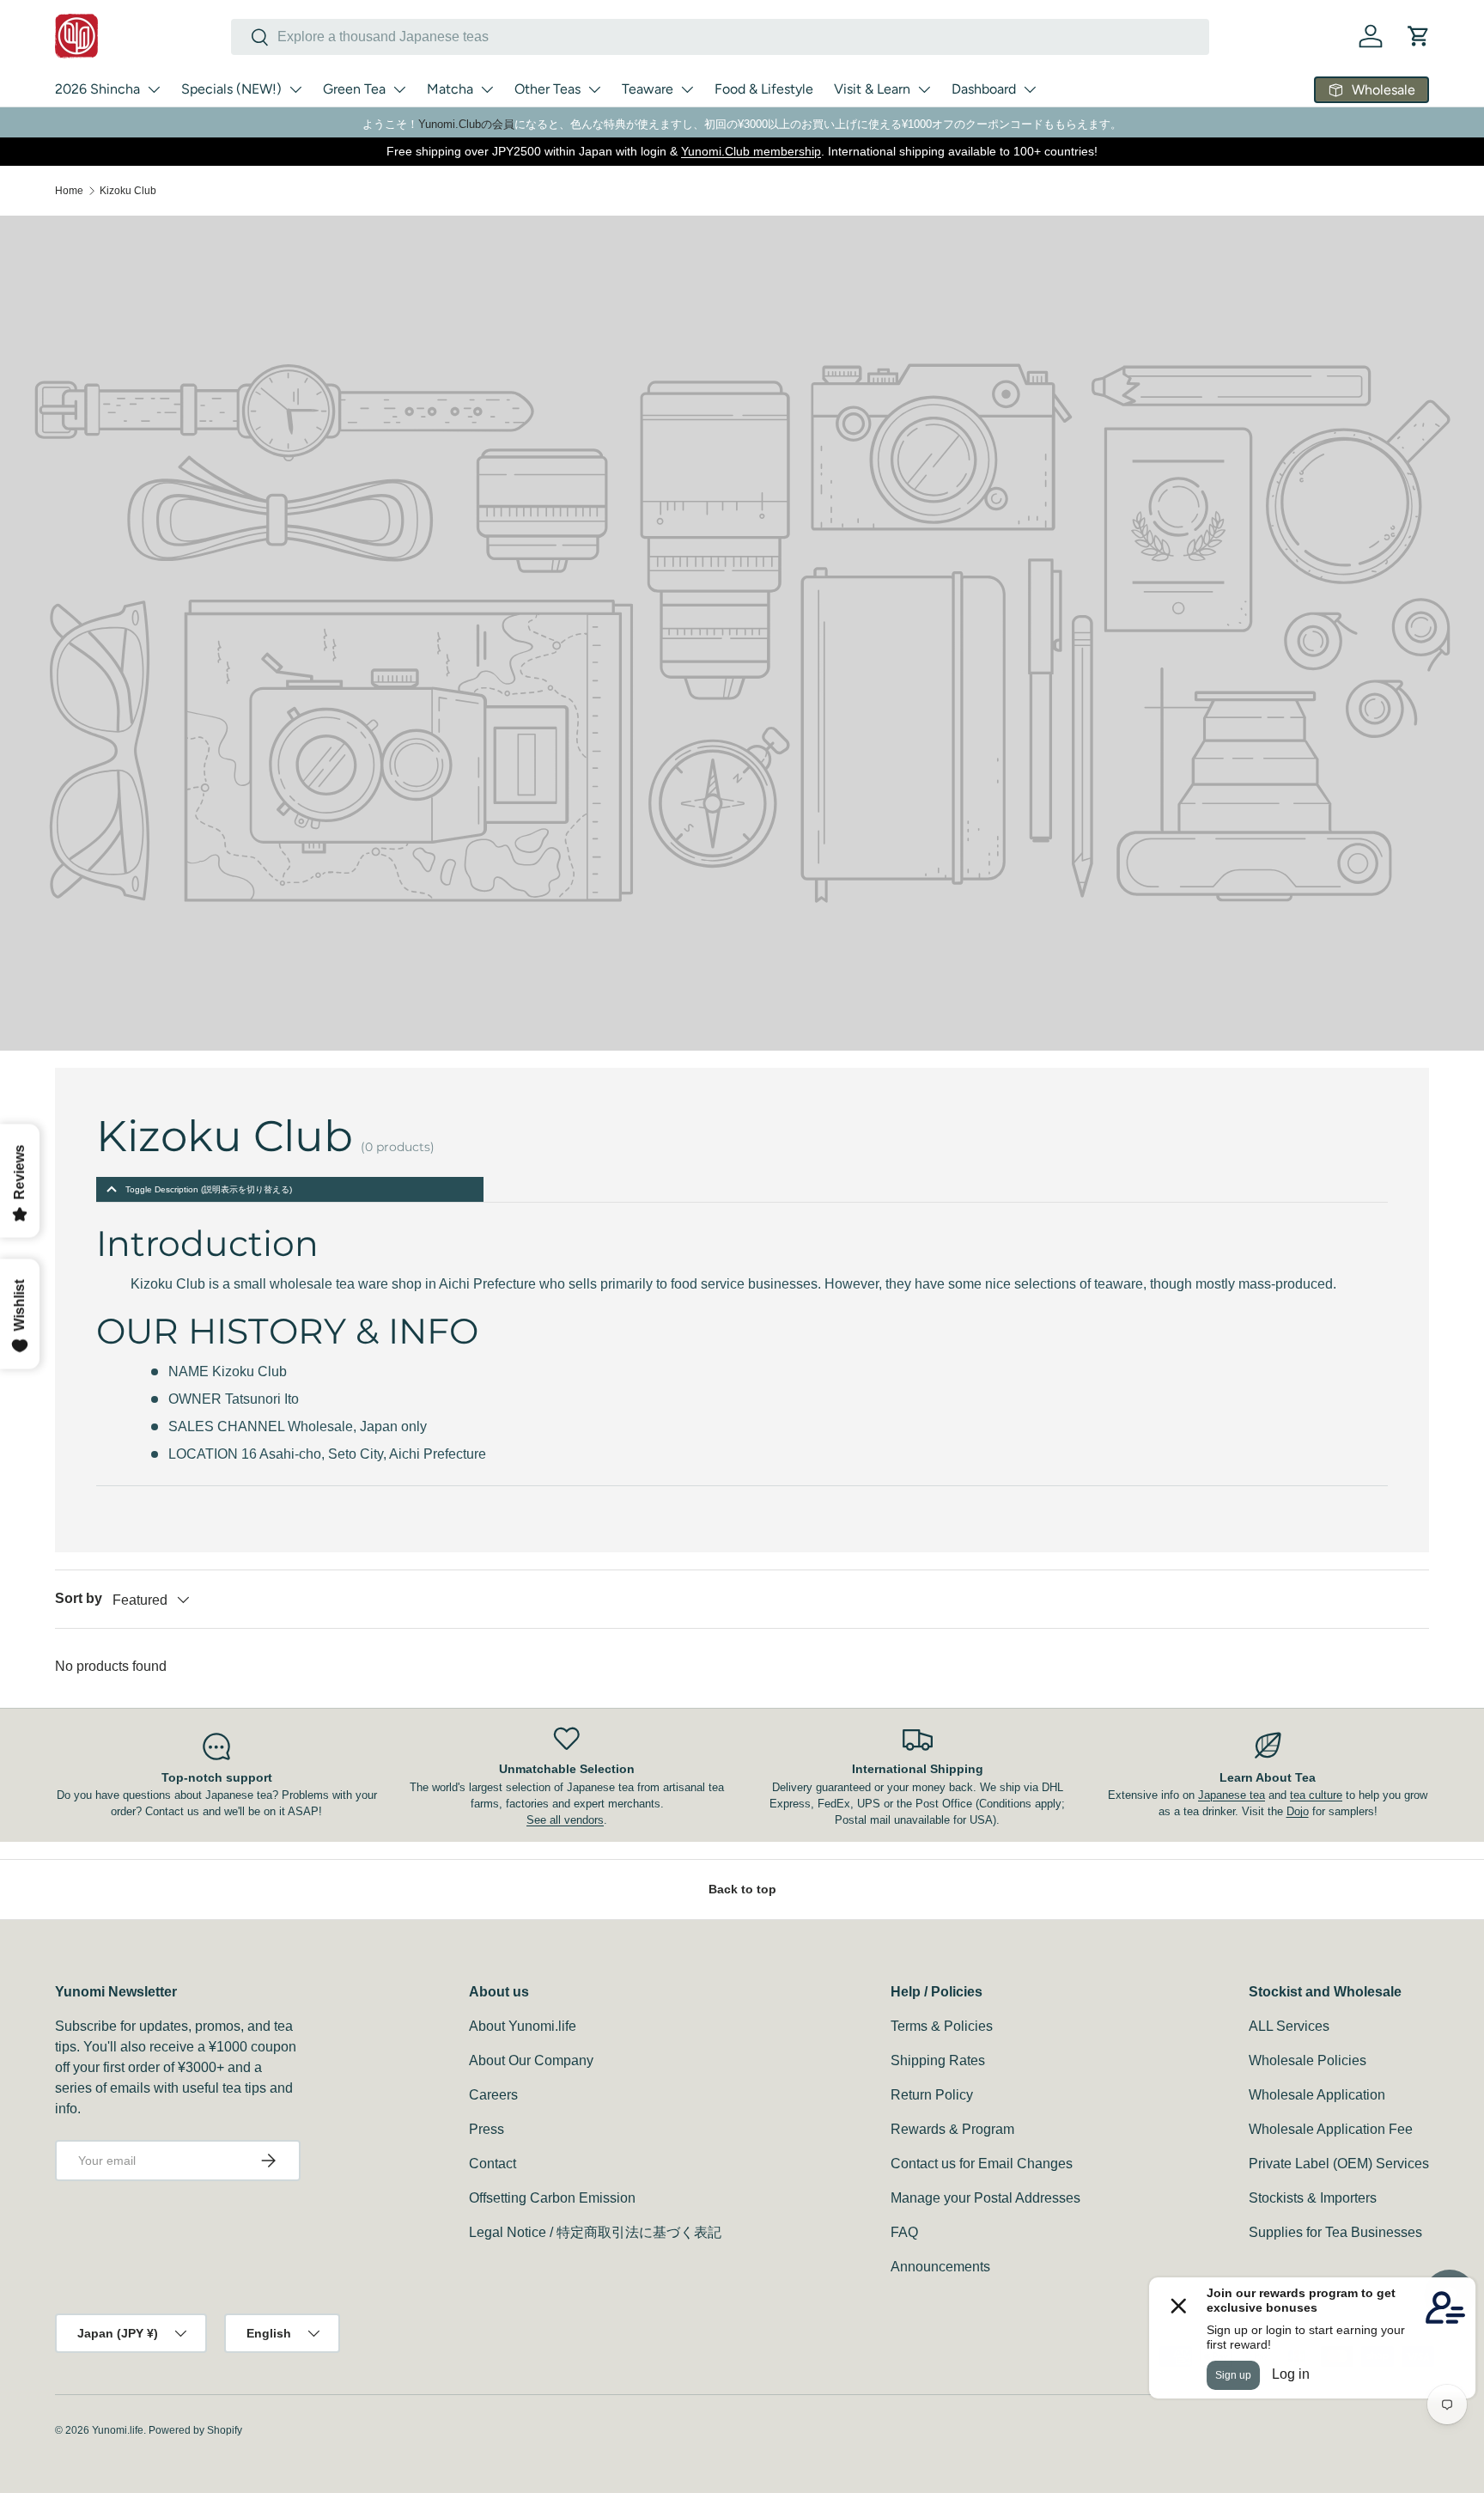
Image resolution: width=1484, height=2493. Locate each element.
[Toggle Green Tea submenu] (399, 89)
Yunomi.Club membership (751, 151)
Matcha (450, 89)
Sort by (79, 1598)
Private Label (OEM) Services (1339, 2164)
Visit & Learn (872, 89)
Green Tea (354, 89)
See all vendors (565, 1820)
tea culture (1316, 1795)
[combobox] (720, 37)
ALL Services (1289, 2026)
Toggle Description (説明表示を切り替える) (209, 1189)
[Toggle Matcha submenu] (487, 89)
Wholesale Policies (1308, 2060)
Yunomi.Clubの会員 (466, 124)
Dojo (1298, 1811)
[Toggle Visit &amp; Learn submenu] (924, 89)
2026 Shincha (97, 89)
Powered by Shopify (195, 2430)
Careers (493, 2095)
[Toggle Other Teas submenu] (594, 89)
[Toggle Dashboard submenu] (1030, 89)
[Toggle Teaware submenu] (687, 89)
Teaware (648, 89)
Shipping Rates (938, 2060)
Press (487, 2129)
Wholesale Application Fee (1331, 2129)
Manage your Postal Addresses (985, 2198)
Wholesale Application (1317, 2095)
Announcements (940, 2267)
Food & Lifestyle (764, 89)
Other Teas (547, 89)
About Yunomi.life (523, 2026)
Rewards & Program (952, 2129)
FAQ (904, 2232)
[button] (1419, 36)
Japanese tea (1232, 1795)
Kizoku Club (128, 191)
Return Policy (932, 2095)
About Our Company (531, 2060)
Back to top (742, 1889)
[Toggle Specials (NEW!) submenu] (295, 89)
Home (69, 191)
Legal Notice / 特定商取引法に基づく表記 (595, 2232)
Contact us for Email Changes (982, 2164)
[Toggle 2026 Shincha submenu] (154, 89)
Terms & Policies (942, 2026)
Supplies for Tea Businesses (1335, 2232)
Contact (493, 2164)
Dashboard (984, 89)
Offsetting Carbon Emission (552, 2198)
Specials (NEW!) (231, 89)
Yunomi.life (118, 2430)
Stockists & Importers (1313, 2198)
